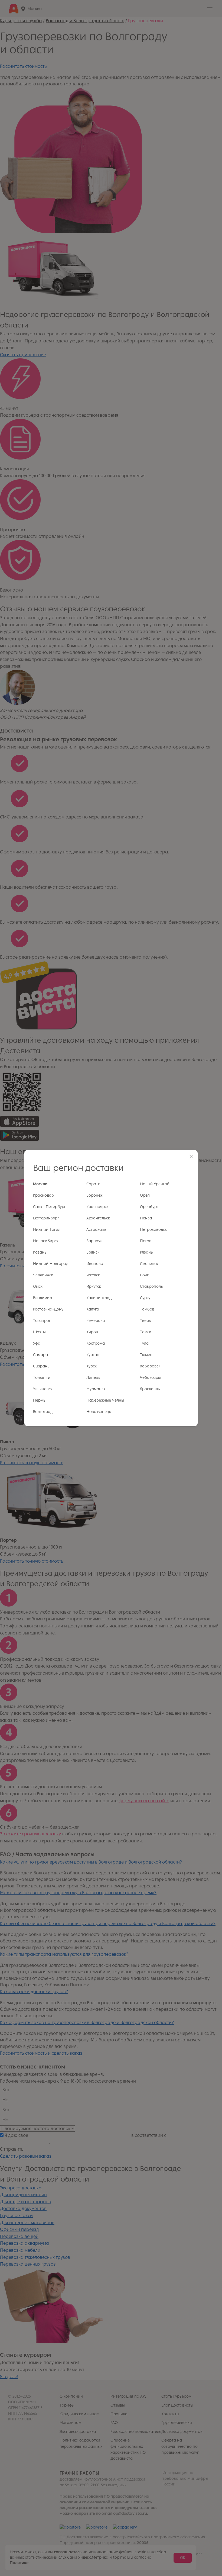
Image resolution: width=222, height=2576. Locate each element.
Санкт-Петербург (49, 1207)
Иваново (95, 1264)
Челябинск (43, 1275)
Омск (38, 1287)
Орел (145, 1195)
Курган (93, 1355)
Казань (40, 1252)
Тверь (146, 1321)
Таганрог (42, 1321)
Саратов (94, 1184)
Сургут (146, 1298)
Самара (40, 1355)
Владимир (43, 1298)
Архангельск (98, 1218)
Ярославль (150, 1389)
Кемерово (96, 1321)
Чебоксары (150, 1378)
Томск (146, 1332)
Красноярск (97, 1207)
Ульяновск (43, 1389)
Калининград (99, 1298)
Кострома (96, 1343)
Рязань (146, 1252)
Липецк (93, 1378)
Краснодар (43, 1195)
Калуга (93, 1309)
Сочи (145, 1275)
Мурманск (96, 1389)
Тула (144, 1343)
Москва (40, 1184)
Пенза (146, 1218)
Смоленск (149, 1264)
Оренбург (149, 1207)
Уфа (37, 1343)
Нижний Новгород (51, 1264)
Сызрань (41, 1366)
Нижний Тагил (47, 1230)
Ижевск (93, 1275)
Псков (146, 1241)
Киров (92, 1332)
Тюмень (147, 1355)
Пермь (39, 1400)
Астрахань (96, 1230)
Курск (92, 1366)
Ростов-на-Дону (48, 1309)
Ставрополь (151, 1287)
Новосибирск (46, 1241)
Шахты (39, 1332)
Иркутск (94, 1287)
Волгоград (43, 1412)
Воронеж (95, 1195)
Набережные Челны (105, 1400)
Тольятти (42, 1378)
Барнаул (94, 1241)
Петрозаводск (153, 1230)
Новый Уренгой (155, 1184)
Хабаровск (150, 1366)
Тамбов (147, 1309)
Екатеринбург (46, 1218)
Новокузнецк (99, 1412)
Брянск (93, 1252)
